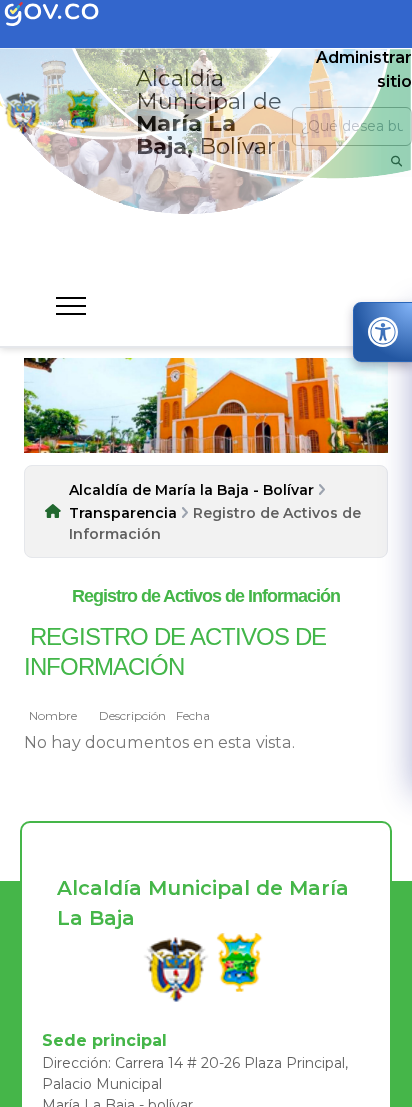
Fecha (193, 715)
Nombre (53, 715)
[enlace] (176, 968)
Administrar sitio (364, 69)
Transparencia (123, 513)
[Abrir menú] (36, 727)
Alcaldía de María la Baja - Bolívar (191, 490)
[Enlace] (23, 112)
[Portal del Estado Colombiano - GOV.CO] (68, 15)
